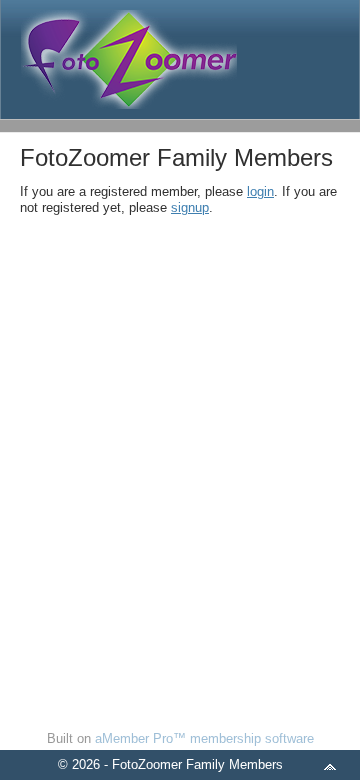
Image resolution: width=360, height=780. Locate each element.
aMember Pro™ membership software (204, 738)
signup (190, 207)
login (260, 191)
